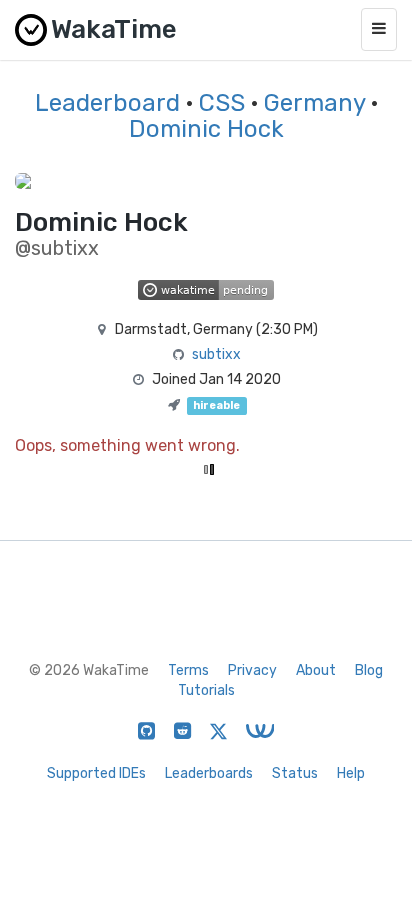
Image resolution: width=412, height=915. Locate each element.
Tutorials (206, 690)
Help (351, 773)
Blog (369, 670)
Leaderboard (107, 103)
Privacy (252, 670)
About (316, 670)
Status (295, 773)
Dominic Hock (206, 129)
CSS (222, 103)
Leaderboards (209, 773)
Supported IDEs (96, 773)
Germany (314, 103)
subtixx (216, 354)
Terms (188, 670)
